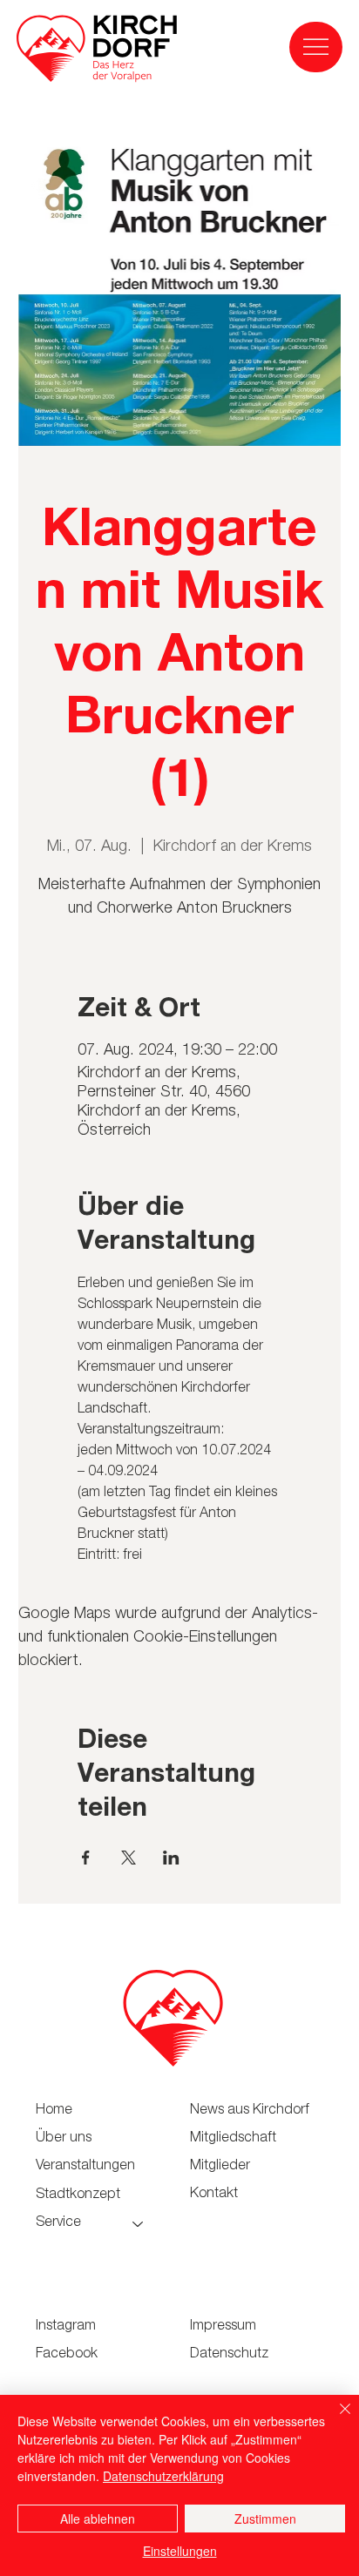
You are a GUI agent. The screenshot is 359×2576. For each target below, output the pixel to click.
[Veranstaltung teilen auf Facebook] (86, 1858)
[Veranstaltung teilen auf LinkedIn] (171, 1858)
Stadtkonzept (78, 2195)
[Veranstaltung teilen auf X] (129, 1858)
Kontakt (214, 2195)
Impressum (223, 2327)
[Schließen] (335, 2419)
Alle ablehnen (98, 2519)
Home (54, 2111)
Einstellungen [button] (180, 2551)
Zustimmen (265, 2519)
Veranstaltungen (85, 2167)
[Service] (139, 2223)
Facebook (67, 2355)
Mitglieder (220, 2167)
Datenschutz (229, 2355)
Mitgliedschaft (233, 2139)
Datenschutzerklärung (163, 2476)
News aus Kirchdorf (250, 2111)
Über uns (64, 2139)
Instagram (66, 2327)
